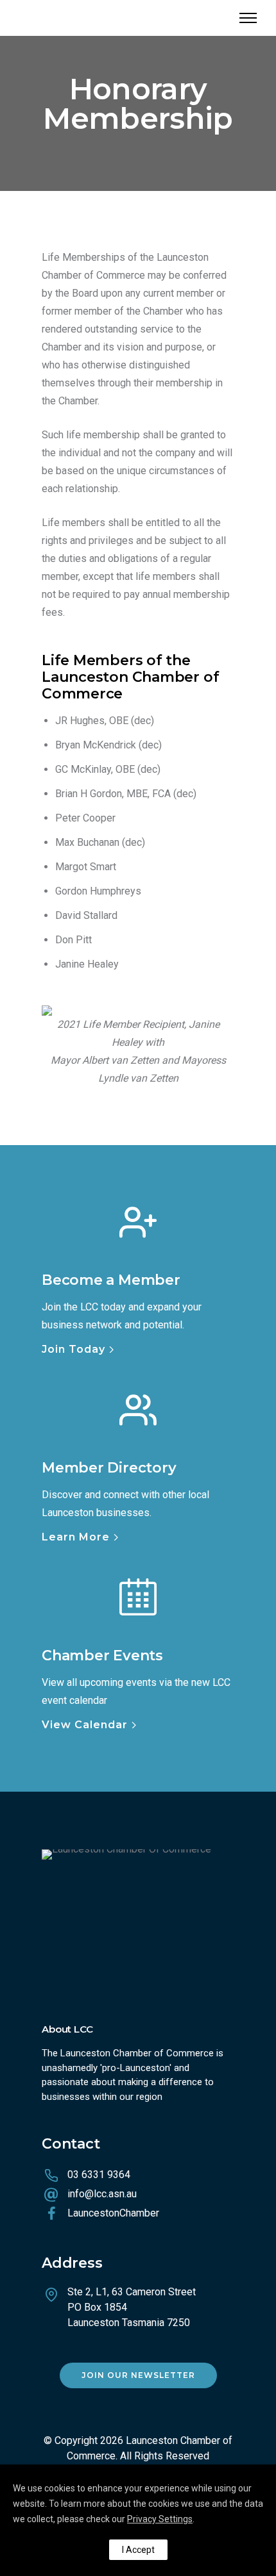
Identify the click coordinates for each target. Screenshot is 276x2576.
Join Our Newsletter (138, 2375)
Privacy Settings (160, 2519)
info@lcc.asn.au (102, 2194)
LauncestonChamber (113, 2213)
